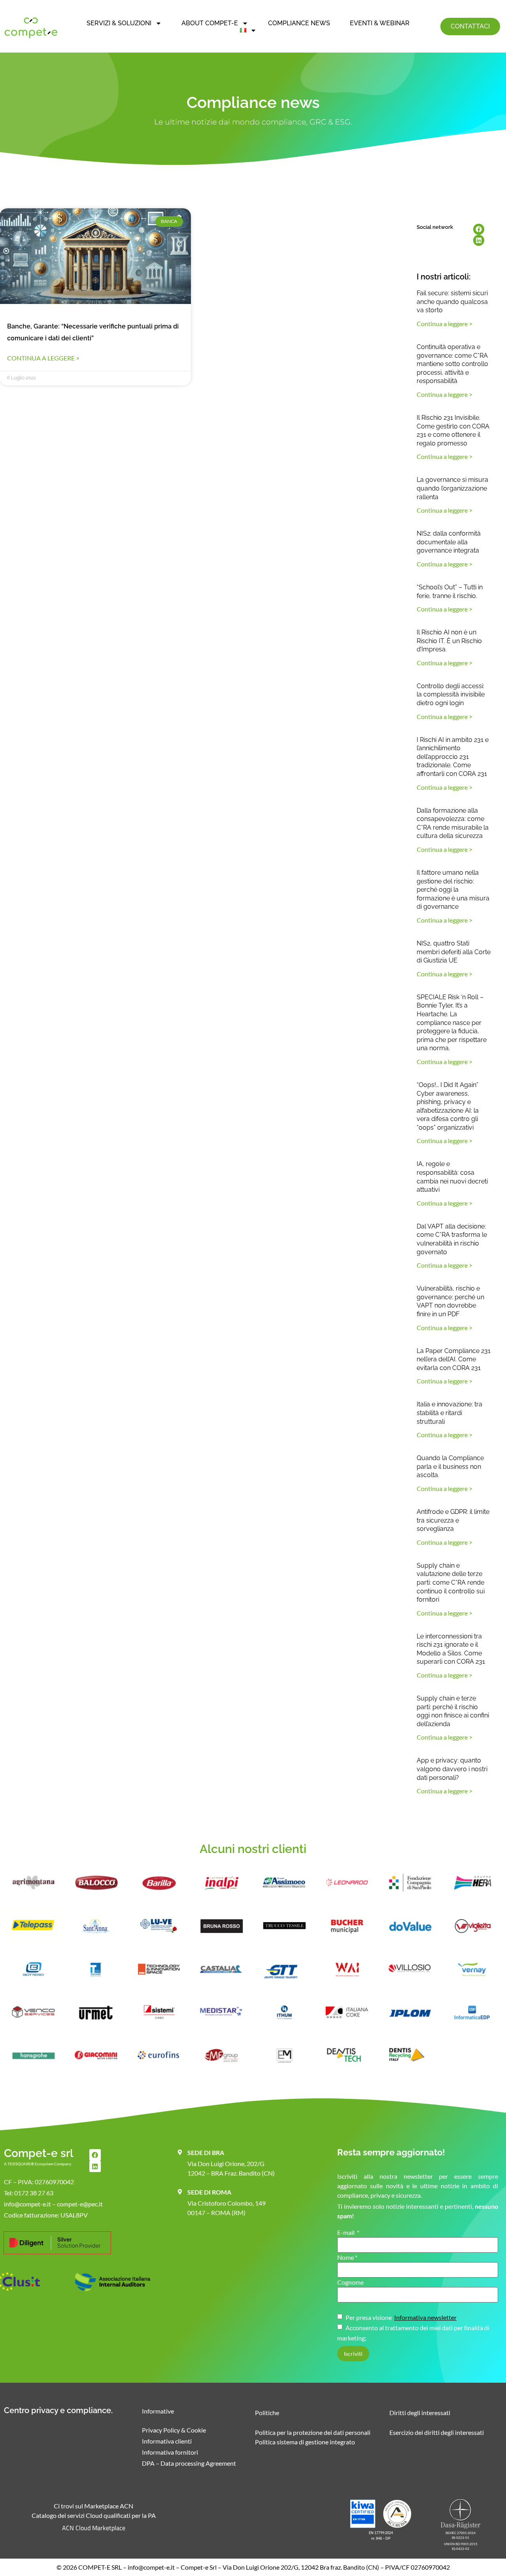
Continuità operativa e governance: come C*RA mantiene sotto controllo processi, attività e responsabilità (452, 364)
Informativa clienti (167, 2441)
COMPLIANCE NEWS (299, 23)
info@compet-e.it (151, 2567)
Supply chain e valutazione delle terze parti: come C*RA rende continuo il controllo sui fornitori (451, 1582)
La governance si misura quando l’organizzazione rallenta (452, 488)
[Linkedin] (479, 240)
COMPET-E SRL (100, 2567)
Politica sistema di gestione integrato (305, 2442)
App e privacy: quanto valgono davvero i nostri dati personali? (452, 1769)
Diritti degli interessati (420, 2413)
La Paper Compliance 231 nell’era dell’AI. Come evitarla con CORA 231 (454, 1359)
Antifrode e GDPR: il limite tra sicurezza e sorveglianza (453, 1520)
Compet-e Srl (199, 2567)
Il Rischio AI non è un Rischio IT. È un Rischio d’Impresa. (449, 641)
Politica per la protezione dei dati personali (313, 2432)
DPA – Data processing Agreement (189, 2463)
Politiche (267, 2413)
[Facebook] (479, 229)
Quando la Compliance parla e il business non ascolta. (450, 1466)
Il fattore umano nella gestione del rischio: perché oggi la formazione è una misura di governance (453, 890)
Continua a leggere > (43, 358)
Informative (158, 2411)
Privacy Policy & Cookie (174, 2430)
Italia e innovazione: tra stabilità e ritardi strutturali (449, 1413)
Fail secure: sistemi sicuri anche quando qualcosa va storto (452, 302)
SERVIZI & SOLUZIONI (119, 23)
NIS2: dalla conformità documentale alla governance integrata (449, 542)
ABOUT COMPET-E (210, 23)
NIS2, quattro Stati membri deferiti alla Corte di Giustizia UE (454, 952)
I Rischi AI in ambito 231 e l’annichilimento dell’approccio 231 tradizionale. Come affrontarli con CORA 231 (453, 757)
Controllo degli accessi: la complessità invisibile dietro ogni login (451, 694)
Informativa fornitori (170, 2452)
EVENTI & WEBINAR (380, 23)
